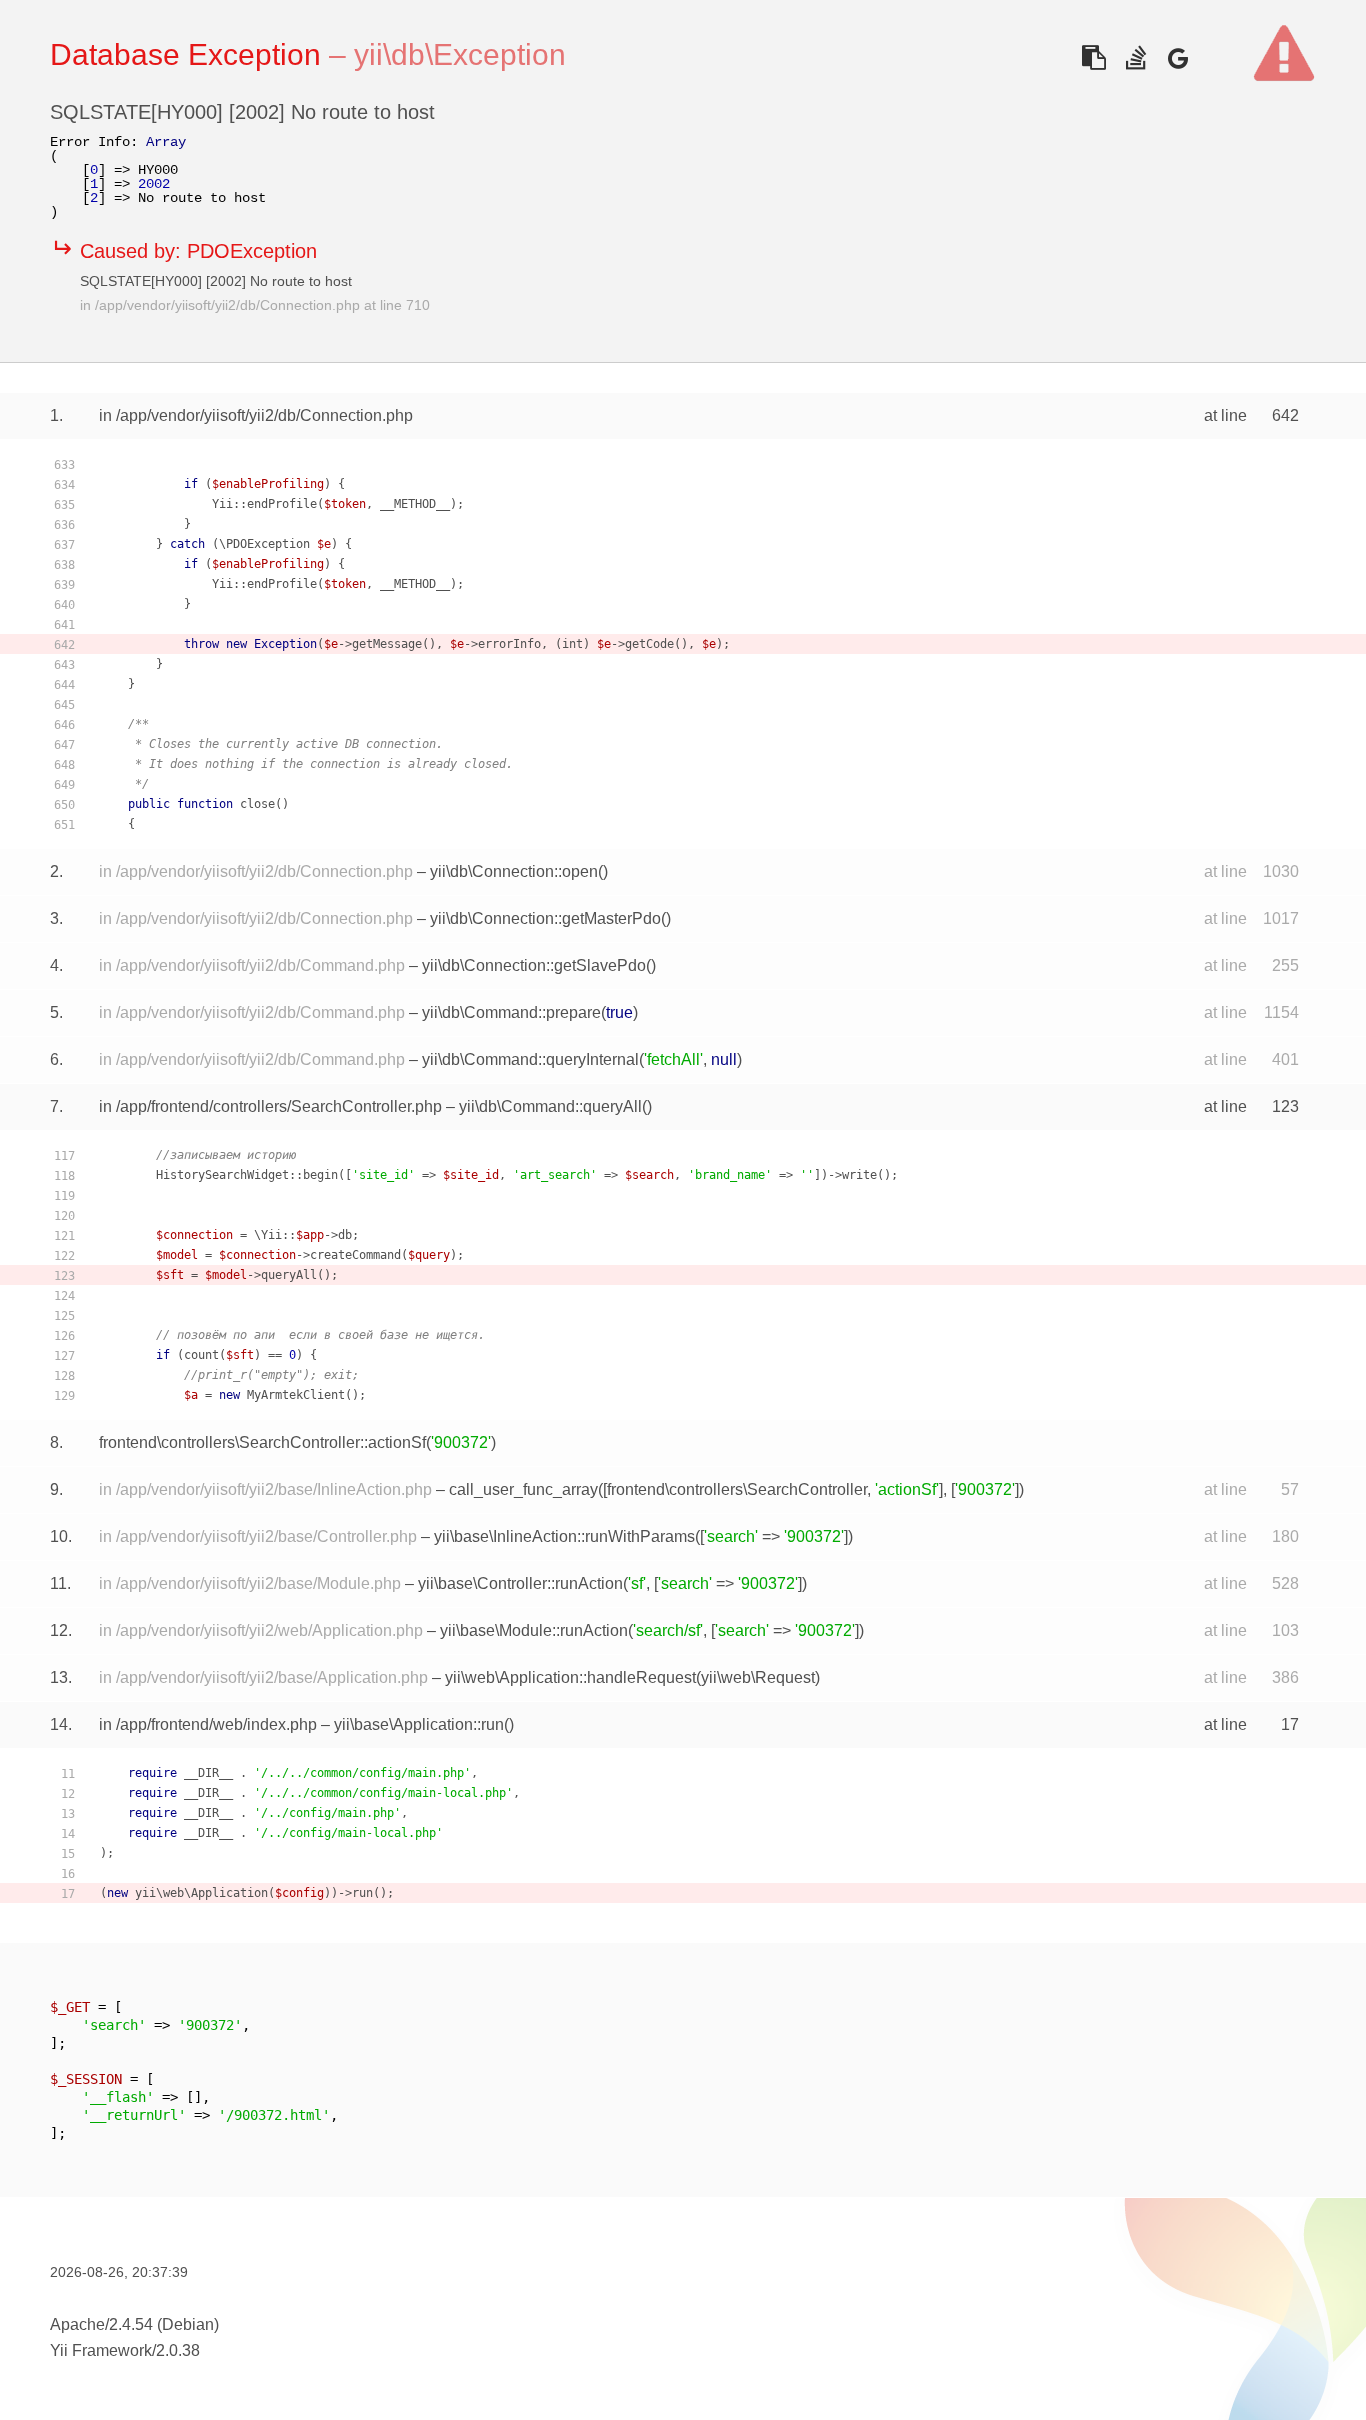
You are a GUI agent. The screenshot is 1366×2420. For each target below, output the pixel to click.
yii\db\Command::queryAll (550, 1106)
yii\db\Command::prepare (511, 1012)
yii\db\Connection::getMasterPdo (545, 918)
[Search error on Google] (1177, 57)
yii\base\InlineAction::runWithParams (564, 1536)
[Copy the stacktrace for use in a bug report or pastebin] (1093, 57)
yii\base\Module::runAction (534, 1630)
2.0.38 (178, 2350)
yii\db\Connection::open (514, 871)
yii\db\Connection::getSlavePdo (534, 965)
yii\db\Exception (460, 54)
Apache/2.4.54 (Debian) (134, 2324)
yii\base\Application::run (419, 1724)
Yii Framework (101, 2350)
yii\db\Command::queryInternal (530, 1059)
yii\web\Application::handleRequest (570, 1677)
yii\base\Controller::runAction (520, 1583)
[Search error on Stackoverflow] (1135, 57)
